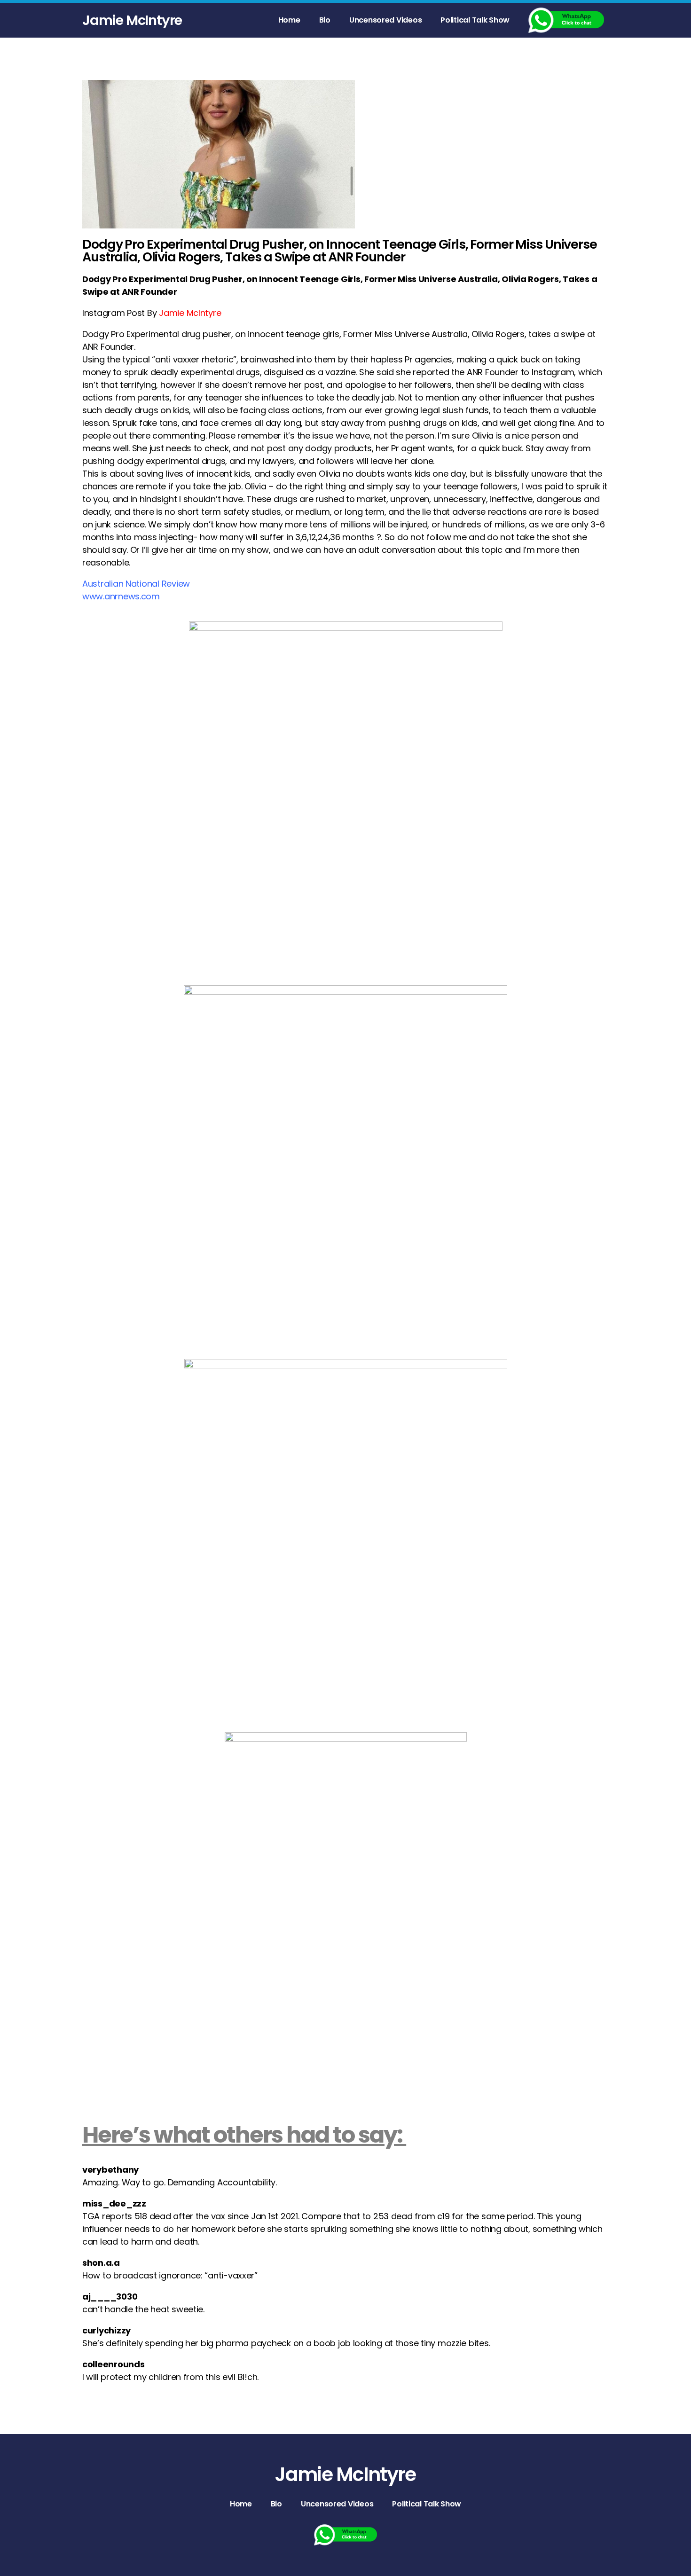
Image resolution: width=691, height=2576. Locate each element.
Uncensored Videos (385, 20)
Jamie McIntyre (132, 20)
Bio (325, 20)
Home (289, 20)
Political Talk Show (475, 20)
